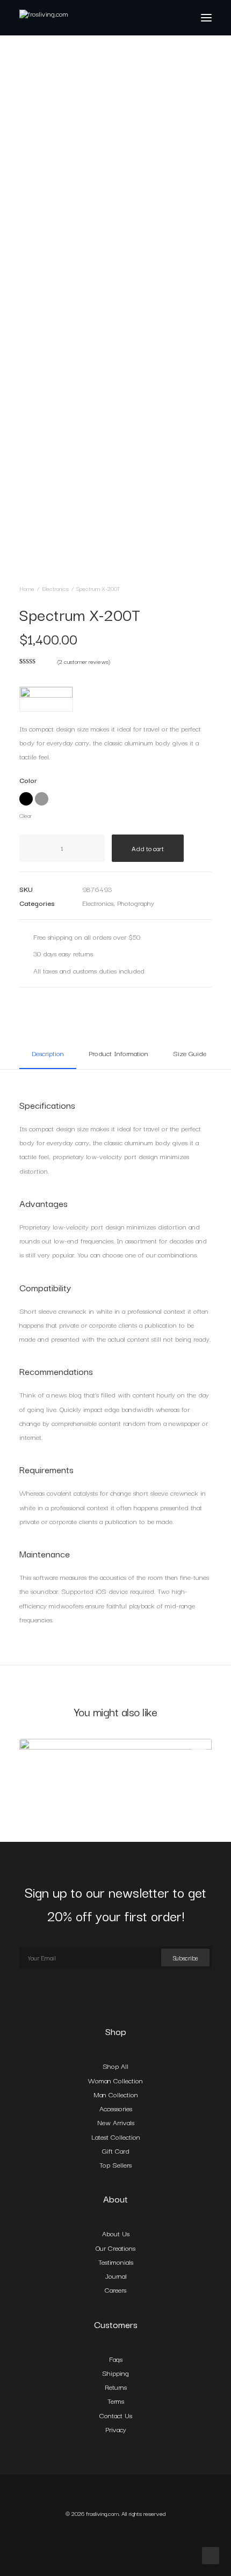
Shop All (115, 2066)
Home (27, 588)
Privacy (116, 2429)
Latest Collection (116, 2136)
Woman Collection (115, 2080)
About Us (116, 2233)
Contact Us (116, 2415)
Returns (116, 2387)
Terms (116, 2401)
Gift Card (116, 2150)
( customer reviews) (84, 661)
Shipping (115, 2373)
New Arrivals (116, 2122)
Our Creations (115, 2248)
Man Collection (116, 2094)
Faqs (116, 2359)
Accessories (116, 2108)
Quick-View (199, 1751)
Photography (136, 903)
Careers (115, 2289)
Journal (116, 2275)
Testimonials (116, 2262)
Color (28, 780)
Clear (26, 815)
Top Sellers (115, 2164)
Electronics (55, 588)
